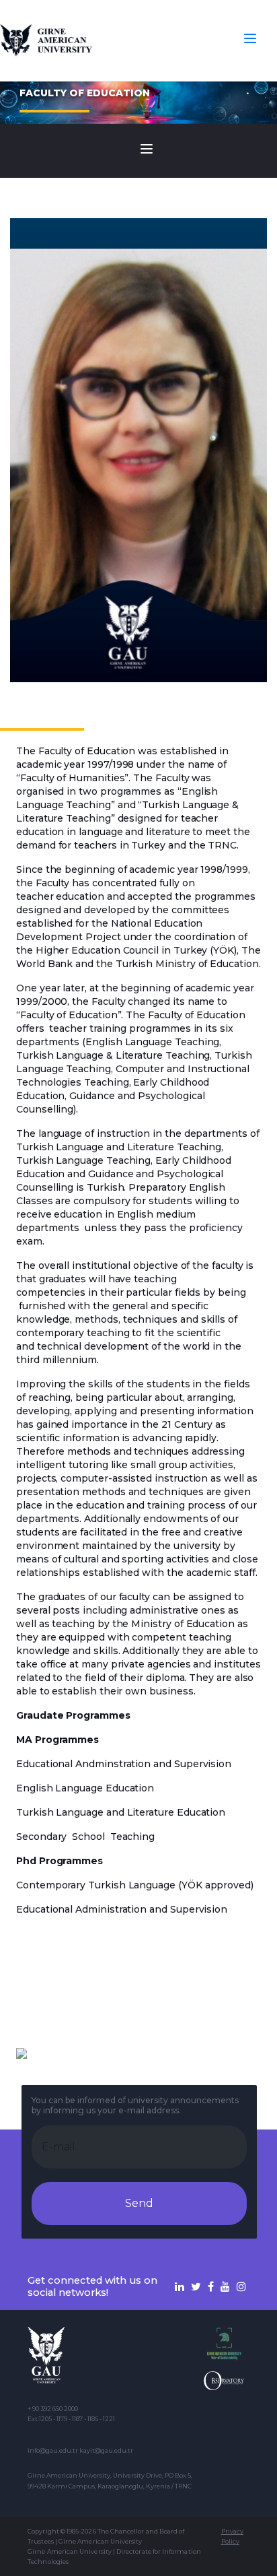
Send (139, 2203)
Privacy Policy (232, 2536)
